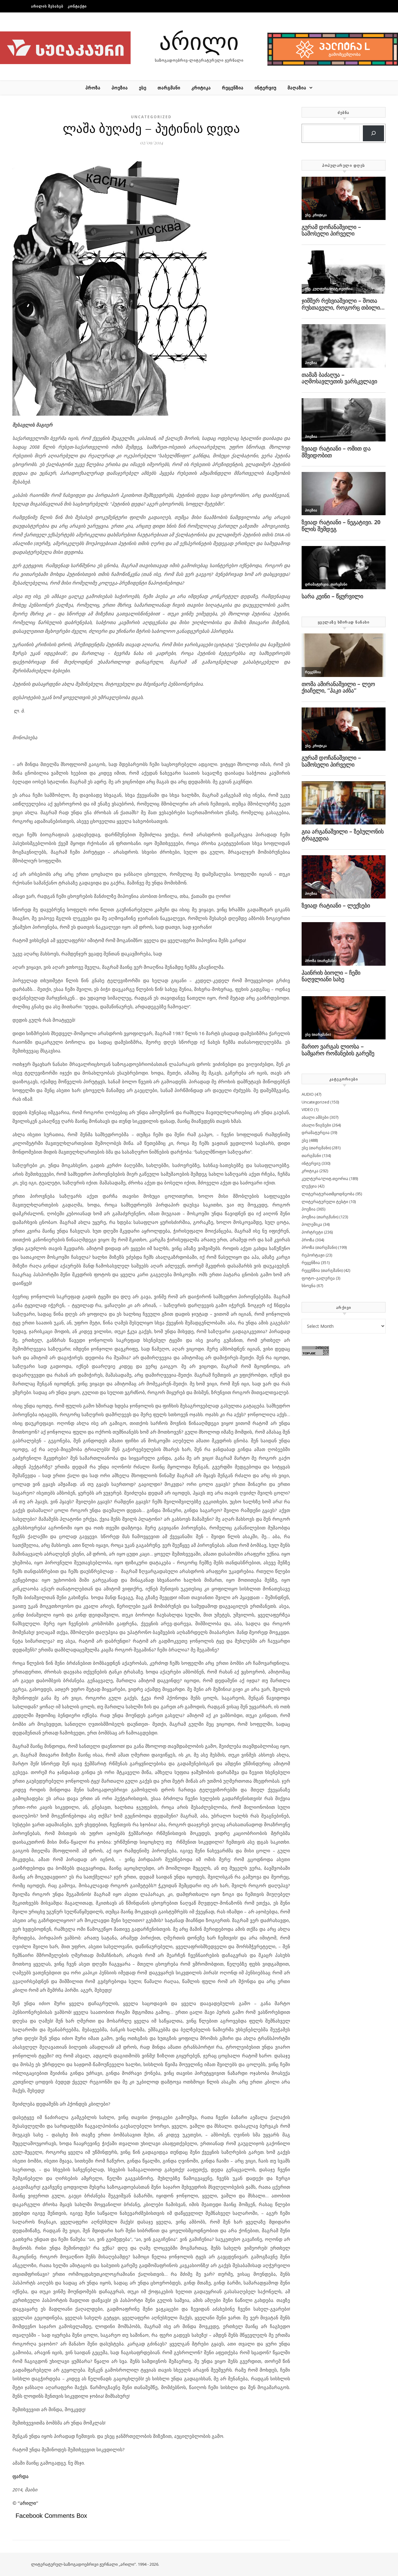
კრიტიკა (201, 88)
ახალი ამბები (315, 1117)
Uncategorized (151, 117)
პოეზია (120, 88)
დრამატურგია (316, 1132)
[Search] (373, 133)
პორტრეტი (312, 1232)
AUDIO (308, 1094)
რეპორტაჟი (313, 1255)
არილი (199, 40)
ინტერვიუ (266, 88)
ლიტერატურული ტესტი (325, 1202)
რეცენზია (233, 88)
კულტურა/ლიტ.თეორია (325, 1178)
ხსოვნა (309, 1286)
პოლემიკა (312, 1224)
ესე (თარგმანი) (316, 1148)
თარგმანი (169, 88)
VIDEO (307, 1109)
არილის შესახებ (47, 6)
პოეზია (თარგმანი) (320, 1217)
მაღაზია (297, 88)
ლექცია (309, 1186)
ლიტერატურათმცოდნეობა (328, 1194)
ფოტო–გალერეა (318, 1278)
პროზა (93, 88)
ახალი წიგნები (316, 1125)
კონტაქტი (77, 6)
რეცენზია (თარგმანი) (322, 1270)
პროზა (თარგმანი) (319, 1247)
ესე (143, 88)
